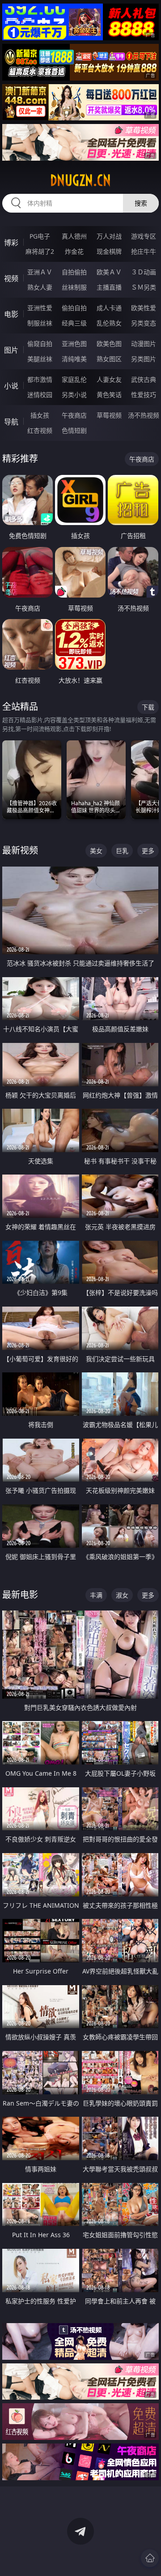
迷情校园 (40, 395)
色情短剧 (74, 430)
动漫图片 (144, 344)
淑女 (122, 1595)
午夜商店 (74, 415)
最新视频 (20, 850)
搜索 (141, 203)
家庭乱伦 (74, 379)
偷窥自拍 (40, 344)
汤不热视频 (144, 415)
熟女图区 (109, 359)
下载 (148, 707)
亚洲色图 (74, 344)
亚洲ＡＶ (40, 272)
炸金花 (74, 251)
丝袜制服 (74, 287)
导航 (11, 422)
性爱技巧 (144, 395)
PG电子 (40, 236)
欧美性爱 (144, 308)
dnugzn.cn (80, 180)
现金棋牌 (109, 251)
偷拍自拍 (74, 308)
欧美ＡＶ (109, 272)
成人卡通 (109, 308)
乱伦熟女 (109, 323)
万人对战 (109, 236)
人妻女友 (109, 379)
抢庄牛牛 (144, 251)
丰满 (96, 1595)
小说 (11, 386)
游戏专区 (144, 236)
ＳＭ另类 (144, 287)
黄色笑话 (109, 395)
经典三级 (74, 323)
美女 (96, 851)
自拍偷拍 (74, 272)
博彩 (11, 243)
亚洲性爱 (40, 308)
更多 (148, 851)
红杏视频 (40, 430)
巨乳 (122, 851)
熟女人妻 (40, 287)
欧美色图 (109, 344)
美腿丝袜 (40, 359)
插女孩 (40, 415)
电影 (11, 314)
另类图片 (144, 359)
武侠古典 (144, 379)
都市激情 (40, 379)
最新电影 (20, 1595)
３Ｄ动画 (144, 272)
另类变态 (144, 323)
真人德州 (74, 236)
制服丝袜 (40, 323)
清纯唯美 (74, 359)
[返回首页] (150, 2558)
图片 (11, 350)
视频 (11, 278)
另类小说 (74, 395)
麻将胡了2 (40, 251)
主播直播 (109, 287)
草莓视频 (109, 415)
